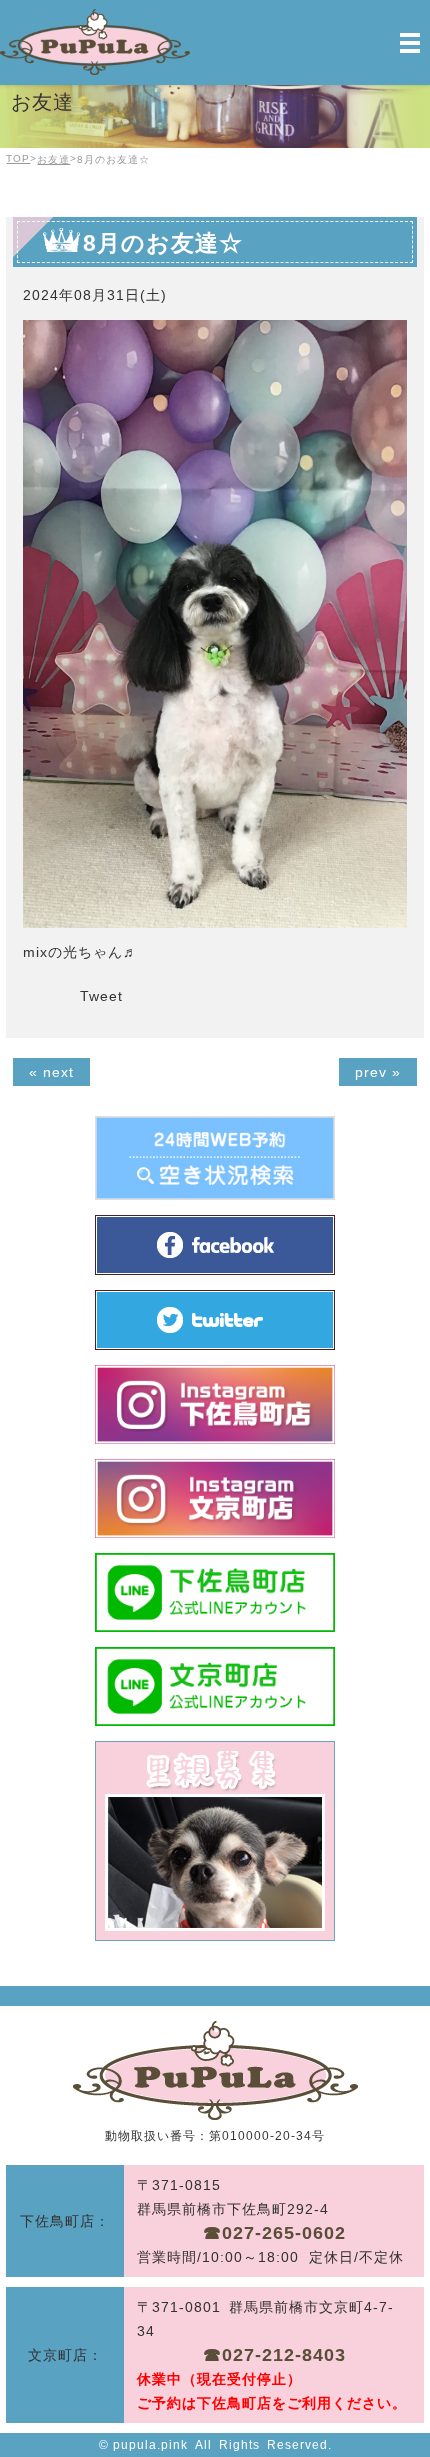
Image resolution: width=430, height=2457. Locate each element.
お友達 (53, 159)
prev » (378, 1072)
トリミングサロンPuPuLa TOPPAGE (215, 2070)
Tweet (101, 996)
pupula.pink (150, 2445)
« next (51, 1072)
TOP (18, 158)
